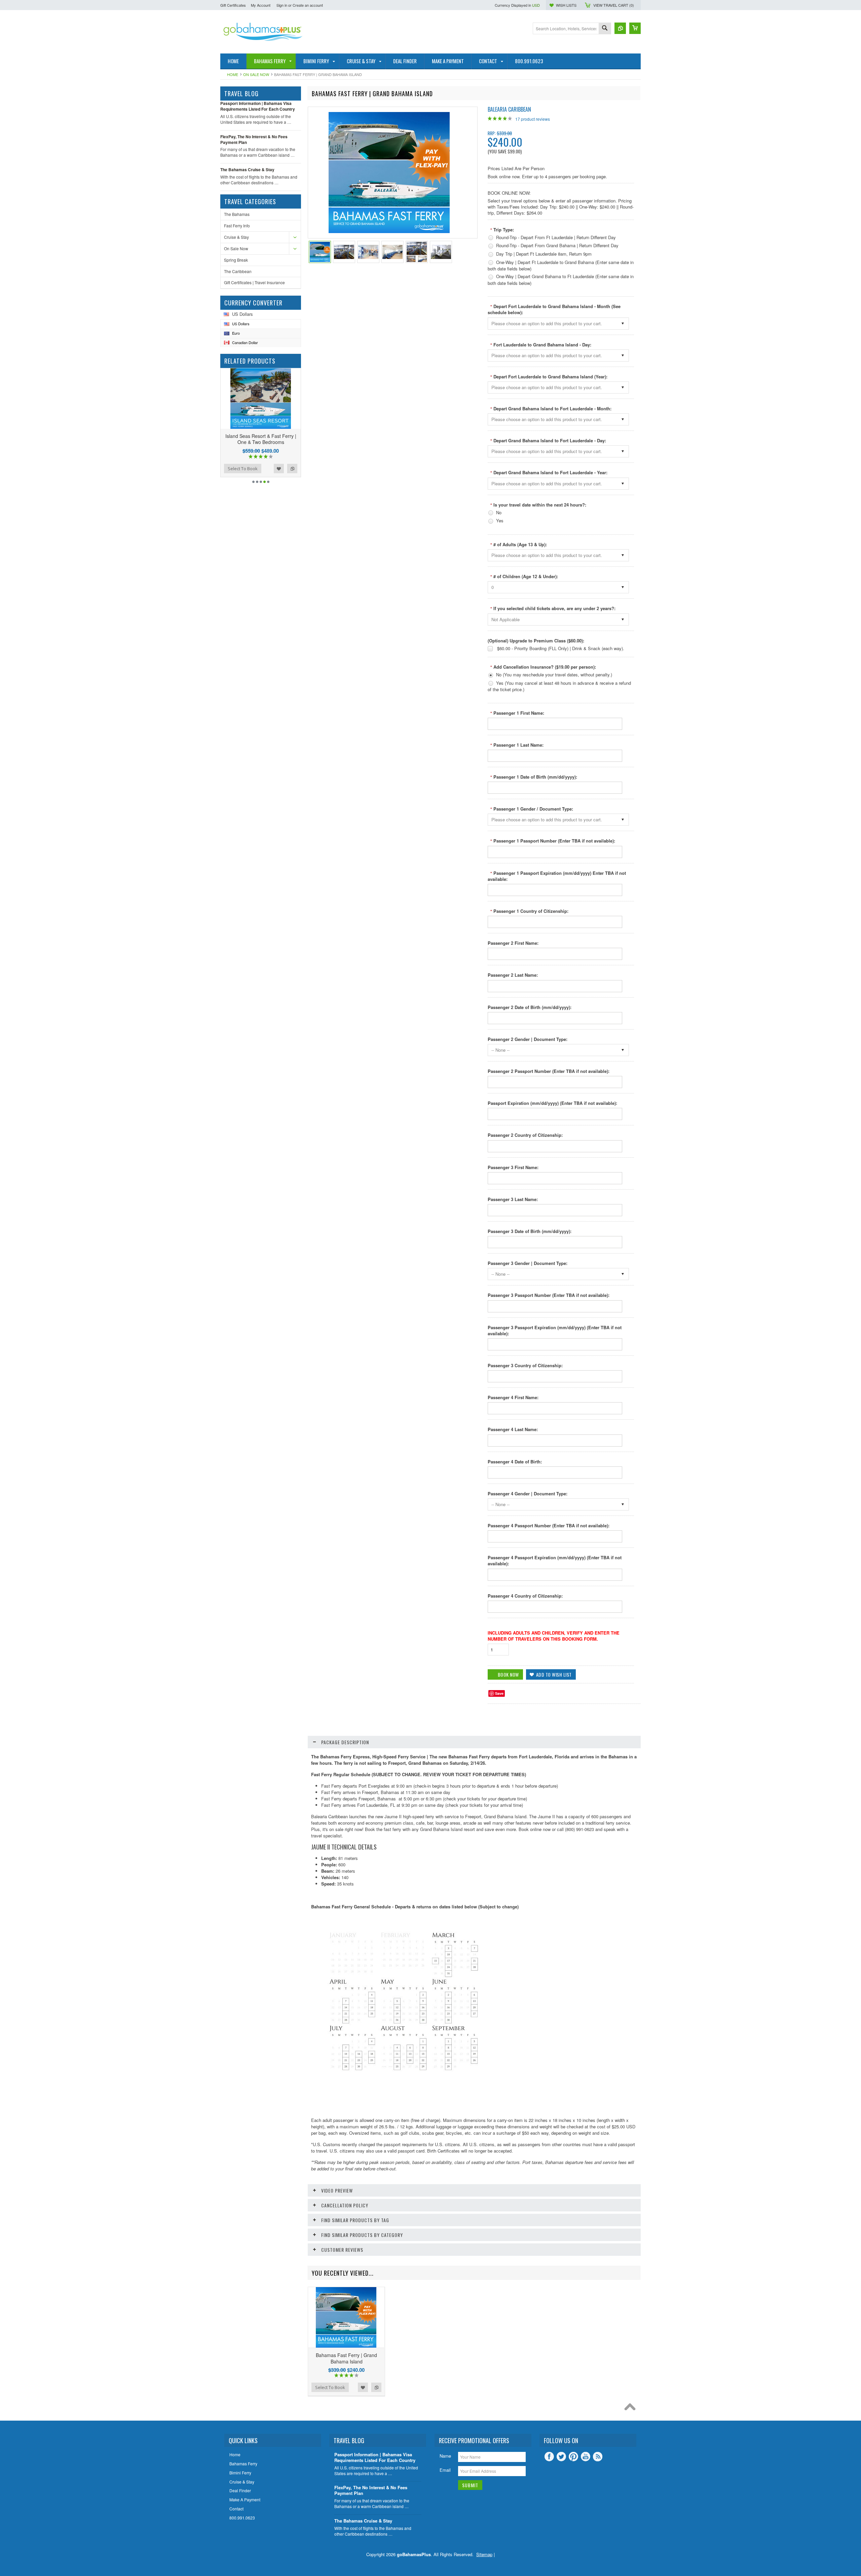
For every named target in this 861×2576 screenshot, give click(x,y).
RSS (598, 2457)
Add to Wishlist (279, 469)
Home (233, 74)
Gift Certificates (233, 5)
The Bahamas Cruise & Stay (247, 170)
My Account (261, 5)
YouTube (586, 2457)
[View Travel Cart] (635, 28)
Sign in (282, 5)
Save (499, 1693)
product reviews (533, 119)
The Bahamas (237, 214)
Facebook (549, 2457)
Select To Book (243, 469)
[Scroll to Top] (632, 2409)
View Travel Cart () (614, 5)
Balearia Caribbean (509, 109)
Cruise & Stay (236, 237)
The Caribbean (238, 271)
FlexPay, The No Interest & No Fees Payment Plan (254, 139)
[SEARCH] (605, 29)
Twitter (561, 2457)
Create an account (308, 5)
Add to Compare (292, 469)
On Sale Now (256, 74)
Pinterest (573, 2457)
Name (445, 2456)
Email (445, 2470)
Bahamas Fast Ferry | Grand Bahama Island (346, 2358)
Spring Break (236, 260)
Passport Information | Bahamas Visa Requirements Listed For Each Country (258, 106)
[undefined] (389, 231)
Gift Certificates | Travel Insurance (254, 282)
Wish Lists (566, 5)
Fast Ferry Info (237, 226)
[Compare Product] (620, 28)
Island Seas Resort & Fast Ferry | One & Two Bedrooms (261, 439)
